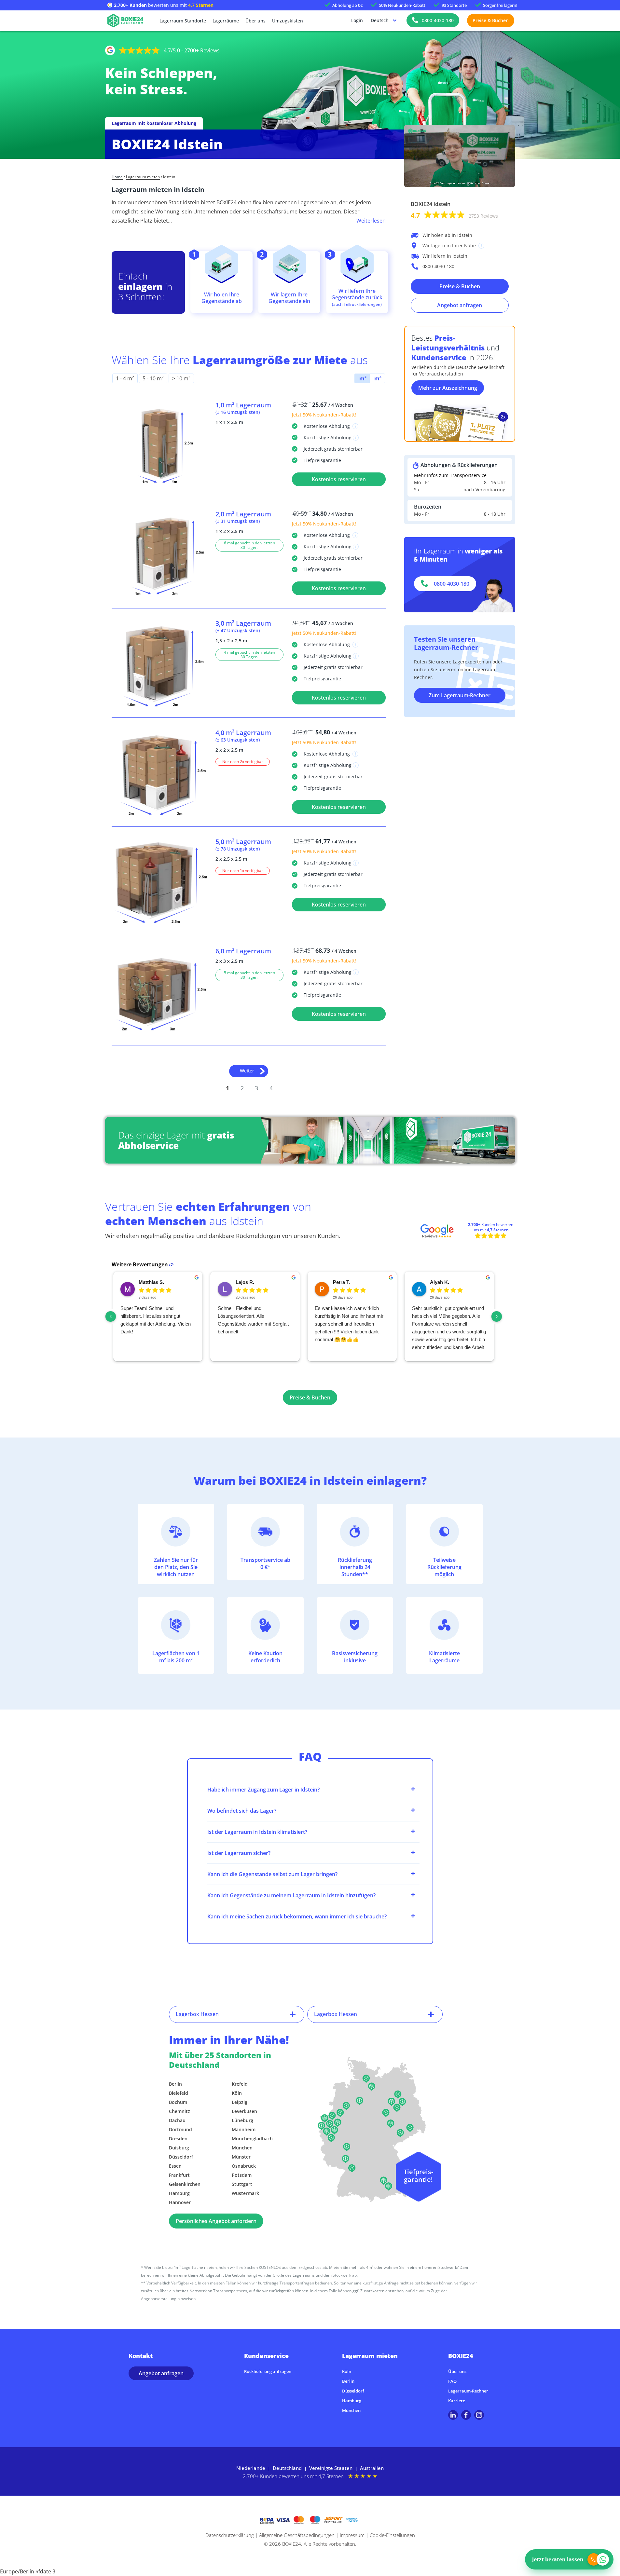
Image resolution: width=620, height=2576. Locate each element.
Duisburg (179, 2148)
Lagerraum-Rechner (468, 2391)
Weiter (247, 1071)
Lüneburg (242, 2120)
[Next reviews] (497, 1316)
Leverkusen (244, 2111)
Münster (241, 2157)
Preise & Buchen (491, 20)
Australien (372, 2468)
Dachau (177, 2120)
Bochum (178, 2102)
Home (117, 177)
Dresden (178, 2139)
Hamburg (179, 2193)
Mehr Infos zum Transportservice (450, 475)
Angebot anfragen (460, 305)
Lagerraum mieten (143, 177)
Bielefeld (179, 2093)
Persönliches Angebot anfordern (216, 2221)
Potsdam (242, 2175)
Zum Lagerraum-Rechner (460, 695)
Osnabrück (244, 2166)
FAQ (452, 2381)
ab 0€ (347, 5)
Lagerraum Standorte (183, 21)
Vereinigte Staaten (331, 2468)
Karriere (457, 2401)
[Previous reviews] (111, 1316)
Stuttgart (242, 2184)
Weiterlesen (371, 221)
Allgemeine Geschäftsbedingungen (297, 2535)
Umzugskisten (288, 21)
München (242, 2148)
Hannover (180, 2202)
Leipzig (240, 2102)
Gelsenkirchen (185, 2184)
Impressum (352, 2535)
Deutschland (287, 2468)
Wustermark (245, 2193)
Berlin (175, 2084)
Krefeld (240, 2084)
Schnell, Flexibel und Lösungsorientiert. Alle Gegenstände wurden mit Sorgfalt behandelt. (253, 1320)
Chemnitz (179, 2111)
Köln (237, 2093)
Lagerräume (226, 21)
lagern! (500, 5)
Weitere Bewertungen (140, 1264)
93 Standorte (454, 5)
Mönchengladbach (252, 2139)
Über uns (255, 21)
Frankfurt (179, 2175)
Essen (175, 2166)
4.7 (454, 215)
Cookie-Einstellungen (392, 2535)
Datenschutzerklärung (230, 2535)
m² (362, 378)
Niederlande (251, 2468)
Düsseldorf (181, 2157)
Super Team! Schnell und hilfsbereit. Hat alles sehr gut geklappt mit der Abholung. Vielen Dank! (156, 1320)
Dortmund (180, 2129)
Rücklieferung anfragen (268, 2371)
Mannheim (244, 2129)
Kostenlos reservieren (339, 479)
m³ (377, 378)
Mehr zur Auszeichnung (448, 388)
